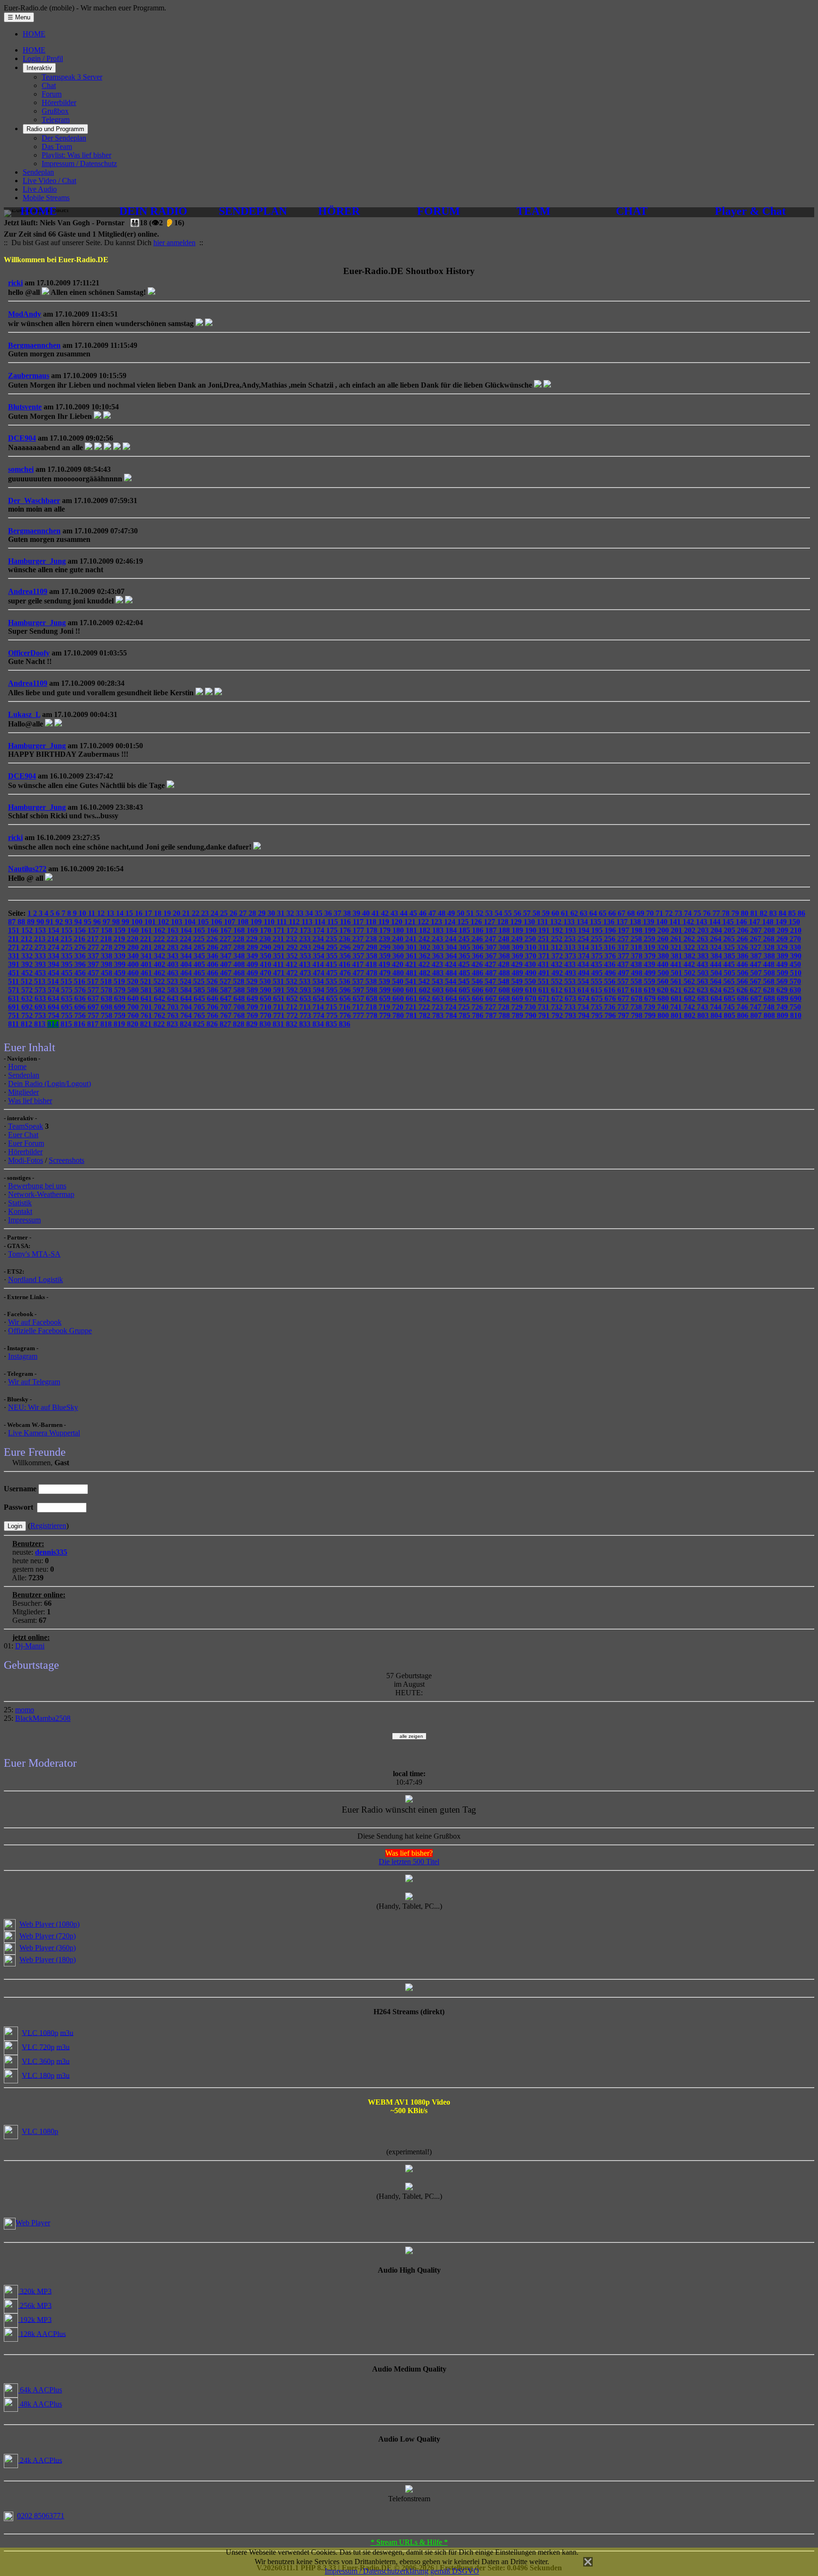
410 (267, 964)
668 (505, 998)
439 (650, 964)
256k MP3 (35, 2305)
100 (138, 922)
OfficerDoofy (29, 653)
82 (765, 913)
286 (213, 947)
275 (68, 947)
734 (584, 1007)
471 (280, 973)
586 (213, 990)
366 (479, 956)
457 (94, 973)
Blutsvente (25, 407)
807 (757, 1015)
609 (518, 990)
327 (756, 947)
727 (491, 1007)
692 (28, 1007)
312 (558, 947)
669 (518, 998)
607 (492, 990)
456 (81, 973)
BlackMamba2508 (43, 1718)
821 (147, 1024)
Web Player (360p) (48, 1948)
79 (736, 913)
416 (346, 964)
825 (200, 1024)
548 (505, 981)
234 (319, 939)
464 (187, 973)
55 (509, 913)
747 (756, 1007)
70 (651, 913)
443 (703, 964)
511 (14, 981)
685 (730, 998)
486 (479, 973)
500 (664, 973)
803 (704, 1015)
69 (641, 913)
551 (544, 981)
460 (134, 973)
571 (15, 990)
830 (266, 1024)
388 (770, 956)
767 (227, 1015)
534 (319, 981)
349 (253, 956)
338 (107, 956)
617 (624, 990)
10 (83, 913)
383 (704, 956)
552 (558, 981)
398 (107, 964)
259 (650, 939)
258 (637, 939)
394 (54, 964)
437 (624, 964)
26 (234, 913)
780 (399, 1015)
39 (357, 913)
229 (253, 939)
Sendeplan (38, 172)
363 (439, 956)
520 (133, 981)
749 (783, 1007)
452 (28, 973)
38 (348, 913)
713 (306, 1007)
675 (598, 998)
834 (319, 1024)
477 (359, 973)
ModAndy (25, 314)
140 (663, 922)
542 (425, 981)
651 (280, 998)
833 (306, 1024)
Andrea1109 (28, 591)
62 (575, 913)
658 (373, 998)
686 (744, 998)
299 (386, 947)
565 (730, 981)
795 (598, 1015)
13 (111, 913)
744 (717, 1007)
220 (133, 939)
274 (54, 947)
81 (755, 913)
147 (756, 922)
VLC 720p (38, 2047)
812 (27, 1024)
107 (231, 922)
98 (117, 922)
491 (545, 973)
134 (583, 922)
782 (426, 1015)
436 (611, 964)
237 (359, 939)
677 (624, 998)
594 (320, 990)
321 (677, 947)
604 (452, 990)
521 (147, 981)
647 (227, 998)
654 (320, 998)
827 (226, 1024)
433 (571, 964)
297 (359, 947)
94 (79, 922)
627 (756, 990)
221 (147, 939)
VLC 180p (38, 2075)
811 (14, 1024)
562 (690, 981)
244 (452, 939)
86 (801, 913)
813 (41, 1024)
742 (690, 1007)
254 (584, 939)
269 (783, 939)
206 (744, 930)
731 (544, 1007)
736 (611, 1007)
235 (332, 939)
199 (651, 930)
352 (293, 956)
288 (240, 947)
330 (795, 947)
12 (102, 913)
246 (478, 939)
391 (15, 964)
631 (15, 998)
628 (770, 990)
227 (226, 939)
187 (492, 930)
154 (54, 930)
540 (399, 981)
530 (266, 981)
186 (479, 930)
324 (717, 947)
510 (796, 973)
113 (308, 922)
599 (386, 990)
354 (320, 956)
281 (147, 947)
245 (465, 939)
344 (187, 956)
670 (532, 998)
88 (22, 922)
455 (68, 973)
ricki (15, 283)
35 (320, 913)
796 (611, 1015)
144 (716, 922)
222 (160, 939)
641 (147, 998)
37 (338, 913)
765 (200, 1015)
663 (439, 998)
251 (544, 939)
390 (796, 956)
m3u (67, 2032)
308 (505, 947)
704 (187, 1007)
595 (333, 990)
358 (373, 956)
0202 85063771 (41, 2516)
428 (505, 964)
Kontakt (20, 1211)
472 (293, 973)
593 (306, 990)
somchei (21, 469)
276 (81, 947)
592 (293, 990)
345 (200, 956)
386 (744, 956)
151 (15, 930)
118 (372, 922)
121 (411, 922)
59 (547, 913)
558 (637, 981)
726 (478, 1007)
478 (373, 973)
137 (623, 922)
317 (624, 947)
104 (191, 922)
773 (306, 1015)
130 (530, 922)
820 (133, 1024)
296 (346, 947)
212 (27, 939)
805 (730, 1015)
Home (17, 1067)
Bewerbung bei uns (37, 1186)
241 (412, 939)
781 (412, 1015)
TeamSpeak (26, 1126)
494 (585, 973)
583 (174, 990)
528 (240, 981)
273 (41, 947)
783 (439, 1015)
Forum (52, 94)
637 (94, 998)
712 (293, 1007)
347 (227, 956)
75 (698, 913)
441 (677, 964)
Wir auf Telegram (34, 1382)
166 (213, 930)
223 (173, 939)
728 (505, 1007)
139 (649, 922)
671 (545, 998)
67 (622, 913)
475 (333, 973)
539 (385, 981)
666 (479, 998)
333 (41, 956)
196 (611, 930)
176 (346, 930)
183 (439, 930)
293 (306, 947)
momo (25, 1710)
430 (531, 964)
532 (293, 981)
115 (333, 922)
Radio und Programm (55, 129)
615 (597, 990)
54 (499, 913)
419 (385, 964)
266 (743, 939)
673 (571, 998)
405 (200, 964)
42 (386, 913)
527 (226, 981)
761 (147, 1015)
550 (531, 981)
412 (293, 964)
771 (280, 1015)
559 (650, 981)
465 (200, 973)
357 (359, 956)
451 (15, 973)
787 (492, 1015)
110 (270, 922)
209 (783, 930)
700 (134, 1007)
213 (41, 939)
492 (558, 973)
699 (121, 1007)
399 (121, 964)
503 (704, 973)
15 (130, 913)
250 (531, 939)
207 (757, 930)
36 (329, 913)
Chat (49, 85)
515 (67, 981)
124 (451, 922)
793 (571, 1015)
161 (147, 930)
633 (41, 998)
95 (89, 922)
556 (611, 981)
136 (610, 922)
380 (664, 956)
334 (54, 956)
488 (505, 973)
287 (227, 947)
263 (703, 939)
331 (15, 956)
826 (213, 1024)
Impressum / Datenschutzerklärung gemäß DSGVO (402, 2571)
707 (227, 1007)
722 (425, 1007)
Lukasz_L (24, 714)
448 (770, 964)
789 (518, 1015)
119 (385, 922)
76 (708, 913)
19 (168, 913)
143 (702, 922)
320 (664, 947)
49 (452, 913)
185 (465, 930)
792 (558, 1015)
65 (604, 913)
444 (717, 964)
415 (332, 964)
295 (333, 947)
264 (717, 939)
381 (677, 956)
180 (399, 930)
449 (783, 964)
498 (638, 973)
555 (597, 981)
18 (159, 913)
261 (677, 939)
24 (215, 913)
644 (187, 998)
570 (795, 981)
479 (386, 973)
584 (187, 990)
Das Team (57, 146)
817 (94, 1024)
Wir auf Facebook (35, 1322)
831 (279, 1024)
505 (730, 973)
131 (543, 922)
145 (729, 922)
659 (386, 998)
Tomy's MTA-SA (34, 1254)
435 (597, 964)
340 (134, 956)
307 (492, 947)
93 (70, 922)
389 (783, 956)
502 (691, 973)
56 (518, 913)
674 (585, 998)
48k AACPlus (40, 2404)
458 (107, 973)
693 (41, 1007)
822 (160, 1024)
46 (424, 913)
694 (54, 1007)
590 (267, 990)
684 (717, 998)
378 (638, 956)
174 (320, 930)
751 (15, 1015)
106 (217, 922)
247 (491, 939)
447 (756, 964)
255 (597, 939)
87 (13, 922)
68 (632, 913)
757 (94, 1015)
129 (517, 922)
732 (558, 1007)
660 (399, 998)
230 (266, 939)
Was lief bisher (30, 1101)
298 (373, 947)
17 (149, 913)
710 (267, 1007)
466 (213, 973)
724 (452, 1007)
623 (703, 990)
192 (558, 930)
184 (452, 930)
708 (240, 1007)
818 (107, 1024)
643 (174, 998)
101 (151, 922)
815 (67, 1024)
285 (200, 947)
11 (93, 913)
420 (399, 964)
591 (280, 990)
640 (134, 998)
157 (94, 930)
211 (14, 939)
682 (691, 998)
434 (584, 964)
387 (757, 956)
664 (452, 998)
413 (306, 964)
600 (399, 990)
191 (545, 930)
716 (346, 1007)
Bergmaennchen (34, 345)
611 (545, 990)
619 (650, 990)
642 (160, 998)
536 (346, 981)
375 (598, 956)
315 (597, 947)
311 (545, 947)
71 (660, 913)
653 (306, 998)
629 (783, 990)
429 (518, 964)
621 (677, 990)
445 (730, 964)
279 (121, 947)
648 (240, 998)
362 (426, 956)
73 (679, 913)
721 (412, 1007)
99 (126, 922)
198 (638, 930)
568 (770, 981)
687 (757, 998)
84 (783, 913)
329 (783, 947)
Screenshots (67, 1160)
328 (770, 947)
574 (54, 990)
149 (782, 922)
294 (320, 947)
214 (54, 939)
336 (81, 956)
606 (479, 990)
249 (518, 939)
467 (227, 973)
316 (611, 947)
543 (438, 981)
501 (677, 973)
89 (32, 922)
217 (94, 939)
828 (240, 1024)
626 (743, 990)
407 (227, 964)
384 (717, 956)
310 (532, 947)
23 (206, 913)
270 (795, 939)
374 (585, 956)
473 (306, 973)
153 (41, 930)
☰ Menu (19, 17)
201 (677, 930)
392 (28, 964)
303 (439, 947)
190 (532, 930)
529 (253, 981)
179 (386, 930)
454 (54, 973)
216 (80, 939)
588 (240, 990)
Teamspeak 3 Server (72, 77)
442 (690, 964)
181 (412, 930)
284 (187, 947)
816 (80, 1024)
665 (465, 998)
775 (333, 1015)
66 (613, 913)
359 (386, 956)
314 (584, 947)
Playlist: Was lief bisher (76, 155)
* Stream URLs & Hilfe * (409, 2542)
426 (478, 964)
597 (359, 990)
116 (346, 922)
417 (359, 964)
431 (544, 964)
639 (121, 998)
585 (200, 990)
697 (94, 1007)
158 (107, 930)
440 (664, 964)
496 (611, 973)
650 (267, 998)
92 (60, 922)
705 (200, 1007)
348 (240, 956)
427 (491, 964)
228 (240, 939)
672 (558, 998)
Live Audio (40, 189)
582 (160, 990)
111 (283, 922)
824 (187, 1024)
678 (638, 998)
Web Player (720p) (48, 1936)
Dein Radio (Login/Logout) (49, 1084)
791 (545, 1015)
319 (650, 947)
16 (140, 913)
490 (532, 973)
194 (585, 930)
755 (68, 1015)
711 (280, 1007)
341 (147, 956)
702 (160, 1007)
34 (310, 913)
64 (594, 913)
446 (743, 964)
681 (677, 998)
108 (244, 922)
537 (359, 981)
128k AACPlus (42, 2333)
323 (703, 947)
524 (187, 981)
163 (174, 930)
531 (279, 981)
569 (783, 981)
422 (425, 964)
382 (691, 956)
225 (200, 939)
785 (465, 1015)
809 (783, 1015)
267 (756, 939)
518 (107, 981)
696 (81, 1007)
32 (291, 913)
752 (28, 1015)
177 (359, 930)
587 (227, 990)
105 (204, 922)
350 (267, 956)
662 (426, 998)
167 (227, 930)
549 (518, 981)
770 (267, 1015)
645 (200, 998)
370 (532, 956)
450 (795, 964)
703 (174, 1007)
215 (67, 939)
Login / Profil (43, 58)
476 (346, 973)
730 (531, 1007)
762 (160, 1015)
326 (743, 947)
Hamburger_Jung (37, 561)
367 (492, 956)
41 (376, 913)
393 (41, 964)
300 (399, 947)
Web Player (33, 2223)
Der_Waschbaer (34, 500)
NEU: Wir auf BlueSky (43, 1407)
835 (332, 1024)
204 (717, 930)
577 (94, 990)
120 (398, 922)
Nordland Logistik (36, 1279)
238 (372, 939)
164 (187, 930)
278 (107, 947)
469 (253, 973)
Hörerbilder (59, 102)
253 (571, 939)
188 (505, 930)
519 (120, 981)
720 (399, 1007)
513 (41, 981)
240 (399, 939)
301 (412, 947)
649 (253, 998)
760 (134, 1015)
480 (399, 973)
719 (385, 1007)
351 (280, 956)
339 (121, 956)
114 (321, 922)
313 (571, 947)
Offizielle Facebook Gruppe (50, 1331)
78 (727, 913)
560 (664, 981)
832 (293, 1024)
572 (28, 990)
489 (518, 973)
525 (200, 981)
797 (624, 1015)
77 (717, 913)
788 (505, 1015)
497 (624, 973)
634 (54, 998)
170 (267, 930)
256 (611, 939)
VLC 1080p (40, 2032)
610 (532, 990)
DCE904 (22, 438)
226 (213, 939)
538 (372, 981)
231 (279, 939)
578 (107, 990)
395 (68, 964)
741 (677, 1007)
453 (41, 973)
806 (744, 1015)
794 (585, 1015)
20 (178, 913)
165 (200, 930)
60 (556, 913)
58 (537, 913)
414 (319, 964)
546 (478, 981)
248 (505, 939)
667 (492, 998)
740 (664, 1007)
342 (160, 956)
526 (213, 981)
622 (690, 990)
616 (611, 990)
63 (585, 913)
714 (319, 1007)
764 (187, 1015)
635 (68, 998)
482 (426, 973)
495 (598, 973)
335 (68, 956)
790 (532, 1015)
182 (426, 930)
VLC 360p (38, 2061)
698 (107, 1007)
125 (464, 922)
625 (730, 990)
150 (794, 922)
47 (433, 913)
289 (253, 947)
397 (94, 964)
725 (465, 1007)
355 (333, 956)
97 (107, 922)
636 (81, 998)
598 (373, 990)
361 (412, 956)
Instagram (23, 1356)
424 (452, 964)
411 (280, 964)
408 (240, 964)
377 (624, 956)
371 (545, 956)
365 (465, 956)
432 (558, 964)
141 (676, 922)
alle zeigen (409, 1736)
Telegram (56, 120)
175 (333, 930)
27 (244, 913)
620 (664, 990)
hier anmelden (174, 243)
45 (414, 913)
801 (677, 1015)
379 (651, 956)
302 (426, 947)
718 (372, 1007)
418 (372, 964)
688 (770, 998)
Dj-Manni (30, 1646)
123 (437, 922)
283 (174, 947)
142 (689, 922)
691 (15, 1007)
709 (253, 1007)
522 (160, 981)
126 (477, 922)
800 (664, 1015)
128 (504, 922)
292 (293, 947)
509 (783, 973)
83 (774, 913)
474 (320, 973)
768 (240, 1015)
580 (134, 990)
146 (742, 922)
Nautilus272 (27, 869)
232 (293, 939)
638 (107, 998)
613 (571, 990)
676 (611, 998)
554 (584, 981)
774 (320, 1015)
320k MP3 (35, 2291)
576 (81, 990)
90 (41, 922)
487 (492, 973)
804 (717, 1015)
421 (412, 964)
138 (636, 922)
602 (426, 990)
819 (120, 1024)
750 (795, 1007)
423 (438, 964)
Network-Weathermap (41, 1194)
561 (677, 981)
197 (624, 930)
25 (225, 913)
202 (691, 930)
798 (638, 1015)
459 (121, 973)
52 (480, 913)
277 (94, 947)
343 (174, 956)
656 (346, 998)
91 (51, 922)
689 (783, 998)
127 (490, 922)
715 (332, 1007)
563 (703, 981)
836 (345, 1024)
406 (213, 964)
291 (280, 947)
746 (743, 1007)
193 (571, 930)
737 (624, 1007)
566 (743, 981)
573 (41, 990)
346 (213, 956)
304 (452, 947)
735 (597, 1007)
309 (518, 947)
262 (690, 939)
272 (28, 947)
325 (730, 947)
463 (174, 973)
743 (703, 1007)
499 (651, 973)
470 (267, 973)
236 (346, 939)
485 (465, 973)
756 (81, 1015)
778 (373, 1015)
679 (651, 998)
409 (253, 964)
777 (359, 1015)
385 (730, 956)
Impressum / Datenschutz (79, 164)
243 (438, 939)
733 (571, 1007)
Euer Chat (23, 1135)
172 (293, 930)
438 (637, 964)
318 (637, 947)
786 (479, 1015)
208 (770, 930)
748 (770, 1007)
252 (558, 939)
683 (704, 998)
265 (730, 939)
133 (570, 922)
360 (399, 956)
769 (253, 1015)
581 (147, 990)
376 (611, 956)
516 (80, 981)
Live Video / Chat (49, 181)
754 (54, 1015)
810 (796, 1015)
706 (213, 1007)
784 (452, 1015)
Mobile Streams (46, 198)
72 (670, 913)
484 (452, 973)
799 (651, 1015)
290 (267, 947)
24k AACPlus (40, 2460)
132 (557, 922)
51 (471, 913)
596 (346, 990)
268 (770, 939)
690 (796, 998)
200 (664, 930)
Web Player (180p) (48, 1960)
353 (306, 956)
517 (94, 981)
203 (704, 930)
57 (528, 913)
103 (178, 922)
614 (584, 990)
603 (439, 990)
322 (690, 947)
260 (664, 939)
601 (412, 990)
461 (147, 973)
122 (424, 922)
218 (107, 939)
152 (28, 930)
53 (490, 913)
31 (282, 913)
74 (689, 913)
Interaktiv (39, 68)
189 (518, 930)
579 (121, 990)
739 (650, 1007)
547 (491, 981)
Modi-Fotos (26, 1160)
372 (558, 956)
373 (571, 956)
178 (373, 930)
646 (213, 998)
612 (558, 990)
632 (28, 998)
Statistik (20, 1203)
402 (160, 964)
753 (41, 1015)
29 (263, 913)
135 (596, 922)
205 (730, 930)
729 (518, 1007)
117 (359, 922)
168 (240, 930)
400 (134, 964)
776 (346, 1015)
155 (68, 930)
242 (425, 939)
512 (27, 981)
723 (438, 1007)
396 (81, 964)
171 (280, 930)
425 (465, 964)
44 (405, 913)
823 (173, 1024)
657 (359, 998)
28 (253, 913)
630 (795, 990)
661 (412, 998)
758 (107, 1015)
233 (306, 939)
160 (134, 930)
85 (793, 913)
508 (770, 973)
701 (147, 1007)
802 (691, 1015)
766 (213, 1015)
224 (187, 939)
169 (253, 930)
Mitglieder (23, 1092)
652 (293, 998)
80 (746, 913)
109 (257, 922)
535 (332, 981)
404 (187, 964)
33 (301, 913)
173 (306, 930)
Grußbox (55, 111)
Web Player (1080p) (49, 1924)
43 (395, 913)
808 (770, 1015)
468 (240, 973)
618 (637, 990)
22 (196, 913)
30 (272, 913)
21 (187, 913)
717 (359, 1007)
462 (160, 973)
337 (94, 956)
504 (717, 973)
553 (571, 981)
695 (68, 1007)
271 (15, 947)
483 (439, 973)
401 (147, 964)
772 (293, 1015)
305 (465, 947)
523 (173, 981)
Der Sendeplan (64, 138)
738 (637, 1007)
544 (452, 981)
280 (134, 947)
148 (769, 922)
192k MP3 (35, 2319)
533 (306, 981)
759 (121, 1015)
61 (566, 913)
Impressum (24, 1220)
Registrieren (48, 1526)
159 (121, 930)
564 (717, 981)
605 (465, 990)
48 (443, 913)
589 (253, 990)
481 (412, 973)
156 (81, 930)
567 (756, 981)
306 (479, 947)
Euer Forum (26, 1143)
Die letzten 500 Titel (409, 1862)
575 (68, 990)
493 (571, 973)
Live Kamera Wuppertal (44, 1433)
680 (664, 998)
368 (505, 956)
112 (295, 922)
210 (796, 930)
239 (385, 939)
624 (717, 990)
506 (744, 973)
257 (624, 939)
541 (412, 981)
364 (452, 956)
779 (386, 1015)
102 (164, 922)
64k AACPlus (40, 2390)
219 (120, 939)
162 (160, 930)
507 (757, 973)
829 (253, 1024)
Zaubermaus (29, 376)
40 (367, 913)
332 (28, 956)
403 (174, 964)
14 (121, 913)
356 (346, 956)
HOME (34, 34)
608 (505, 990)
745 (730, 1007)
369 (518, 956)
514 (54, 981)
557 (624, 981)
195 (598, 930)
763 (174, 1015)
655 (333, 998)
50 (462, 913)
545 (465, 981)
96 (98, 922)
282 (160, 947)
